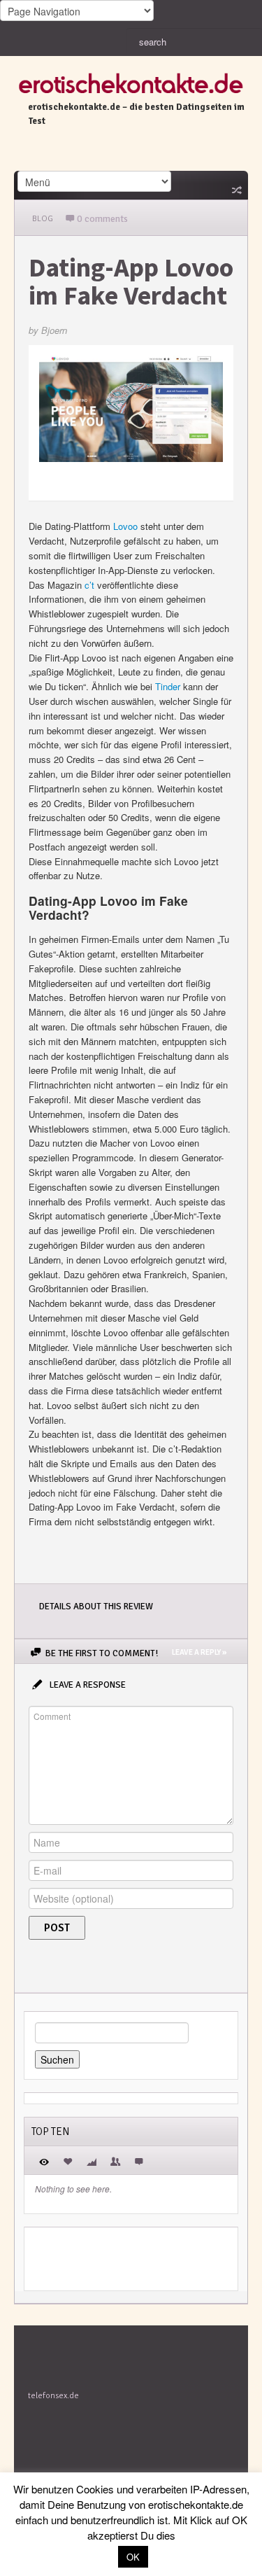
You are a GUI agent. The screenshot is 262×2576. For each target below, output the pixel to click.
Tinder (168, 686)
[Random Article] (235, 190)
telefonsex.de (53, 2396)
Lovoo (125, 526)
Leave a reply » (199, 1652)
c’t (89, 585)
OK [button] (133, 2557)
